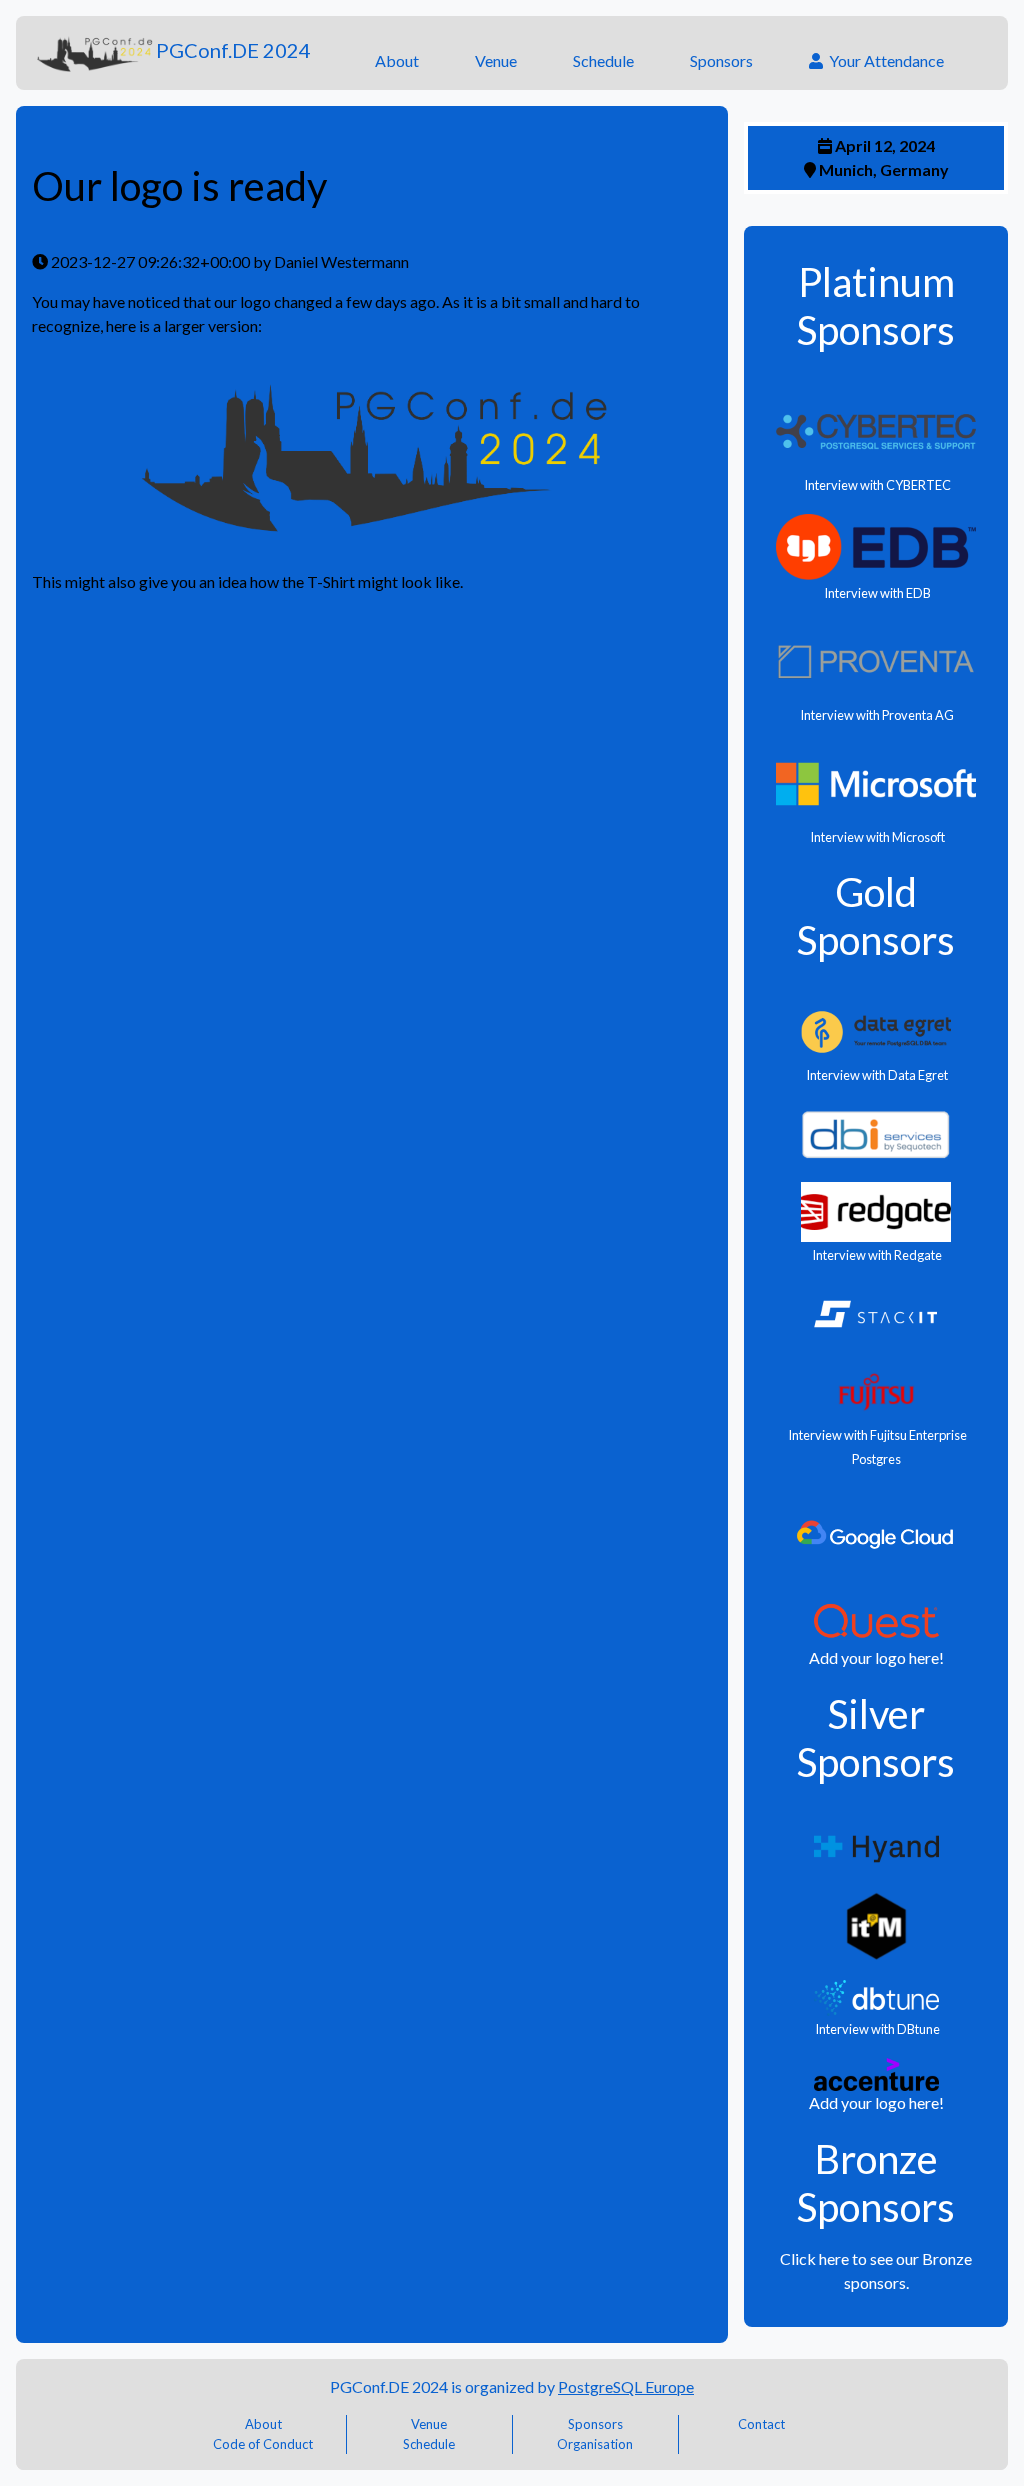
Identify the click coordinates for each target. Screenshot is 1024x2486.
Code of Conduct (263, 2444)
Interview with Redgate (876, 1255)
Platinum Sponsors (876, 306)
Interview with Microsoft (876, 837)
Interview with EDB (876, 593)
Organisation (595, 2444)
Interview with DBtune (876, 2029)
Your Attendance (883, 60)
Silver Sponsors (876, 1738)
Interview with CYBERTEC (876, 485)
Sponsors (721, 60)
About (397, 60)
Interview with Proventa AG (876, 715)
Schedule (603, 60)
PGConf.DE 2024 (233, 50)
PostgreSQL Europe (626, 2386)
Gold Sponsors (876, 916)
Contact (761, 2424)
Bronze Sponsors (876, 2183)
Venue (496, 60)
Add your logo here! (876, 1657)
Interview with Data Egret (876, 1075)
